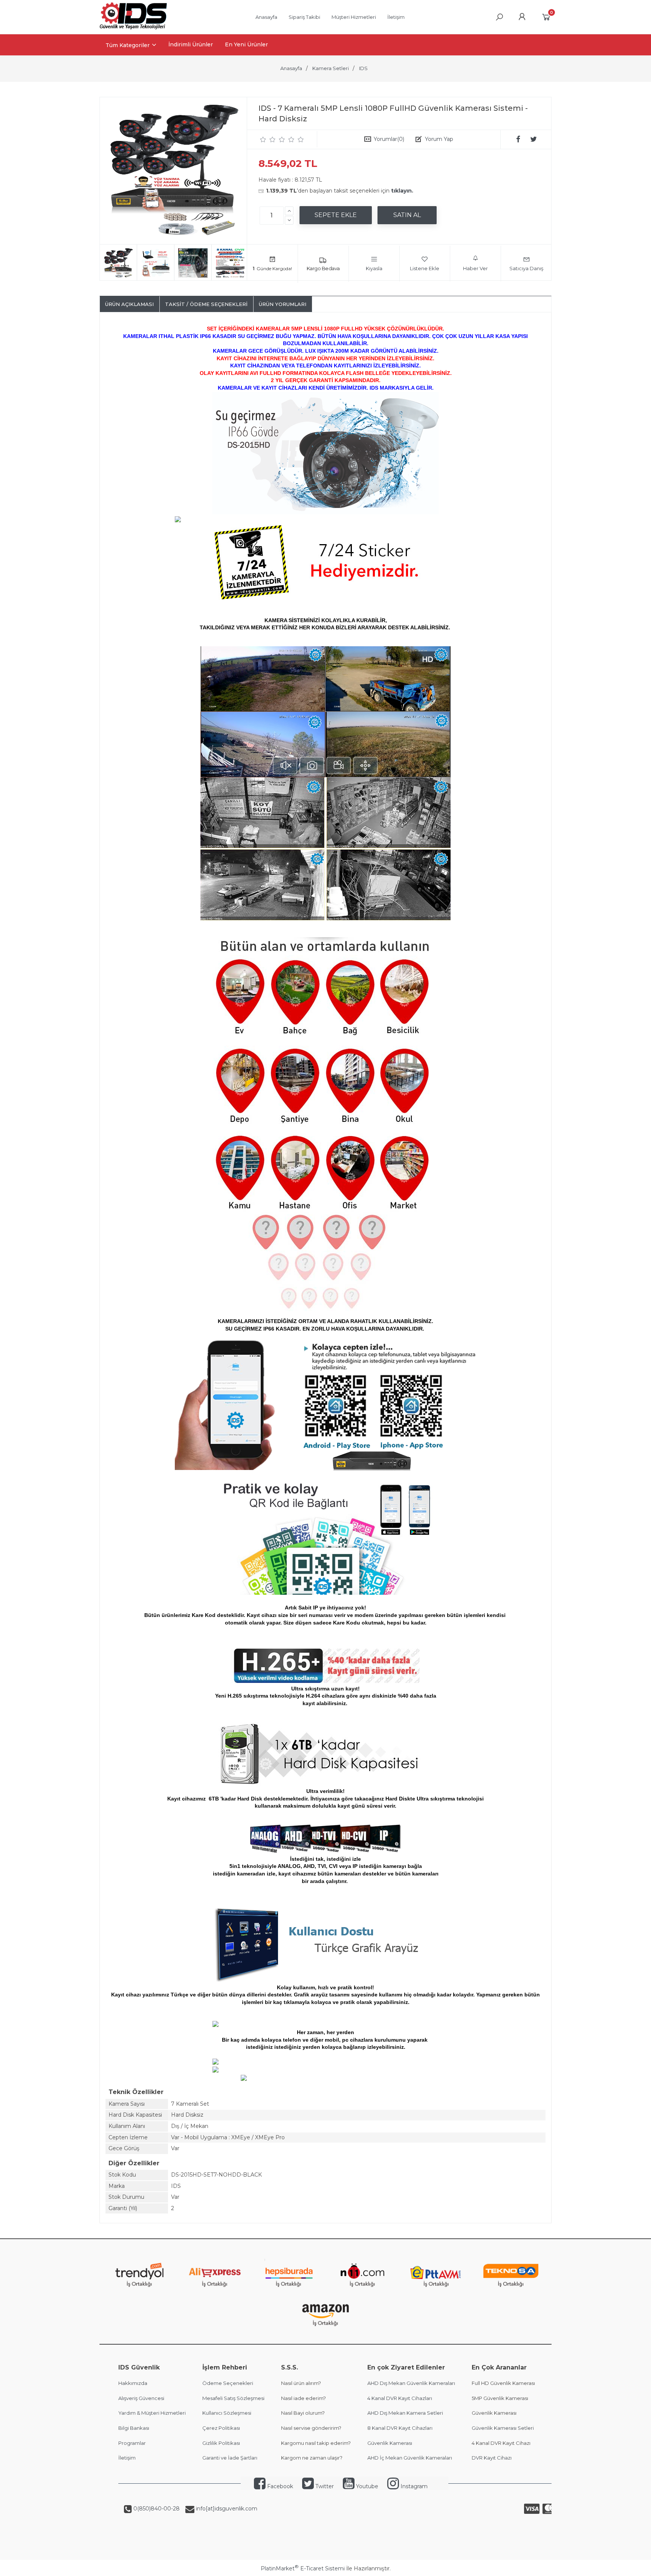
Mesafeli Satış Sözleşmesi (233, 2398)
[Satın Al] (407, 215)
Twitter (324, 2486)
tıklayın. (402, 191)
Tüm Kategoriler (128, 45)
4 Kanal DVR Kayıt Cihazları (400, 2398)
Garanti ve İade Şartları (230, 2458)
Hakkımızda (133, 2383)
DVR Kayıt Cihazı (492, 2458)
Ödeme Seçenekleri (228, 2383)
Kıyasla (374, 268)
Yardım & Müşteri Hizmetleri (152, 2413)
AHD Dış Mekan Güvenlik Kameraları (411, 2383)
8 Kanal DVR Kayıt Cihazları (400, 2428)
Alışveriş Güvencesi (141, 2398)
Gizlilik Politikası (221, 2443)
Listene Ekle (425, 268)
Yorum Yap (439, 139)
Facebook (279, 2486)
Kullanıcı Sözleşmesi (227, 2413)
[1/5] (263, 139)
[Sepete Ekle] (336, 215)
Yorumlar (389, 139)
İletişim (127, 2458)
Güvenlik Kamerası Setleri (503, 2428)
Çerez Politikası (221, 2428)
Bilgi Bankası (134, 2428)
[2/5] (268, 139)
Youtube (366, 2486)
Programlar (132, 2443)
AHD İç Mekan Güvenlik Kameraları (410, 2458)
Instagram (413, 2486)
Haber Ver (475, 268)
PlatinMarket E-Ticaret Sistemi (303, 2568)
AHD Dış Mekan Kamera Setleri (405, 2413)
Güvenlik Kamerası (390, 2443)
